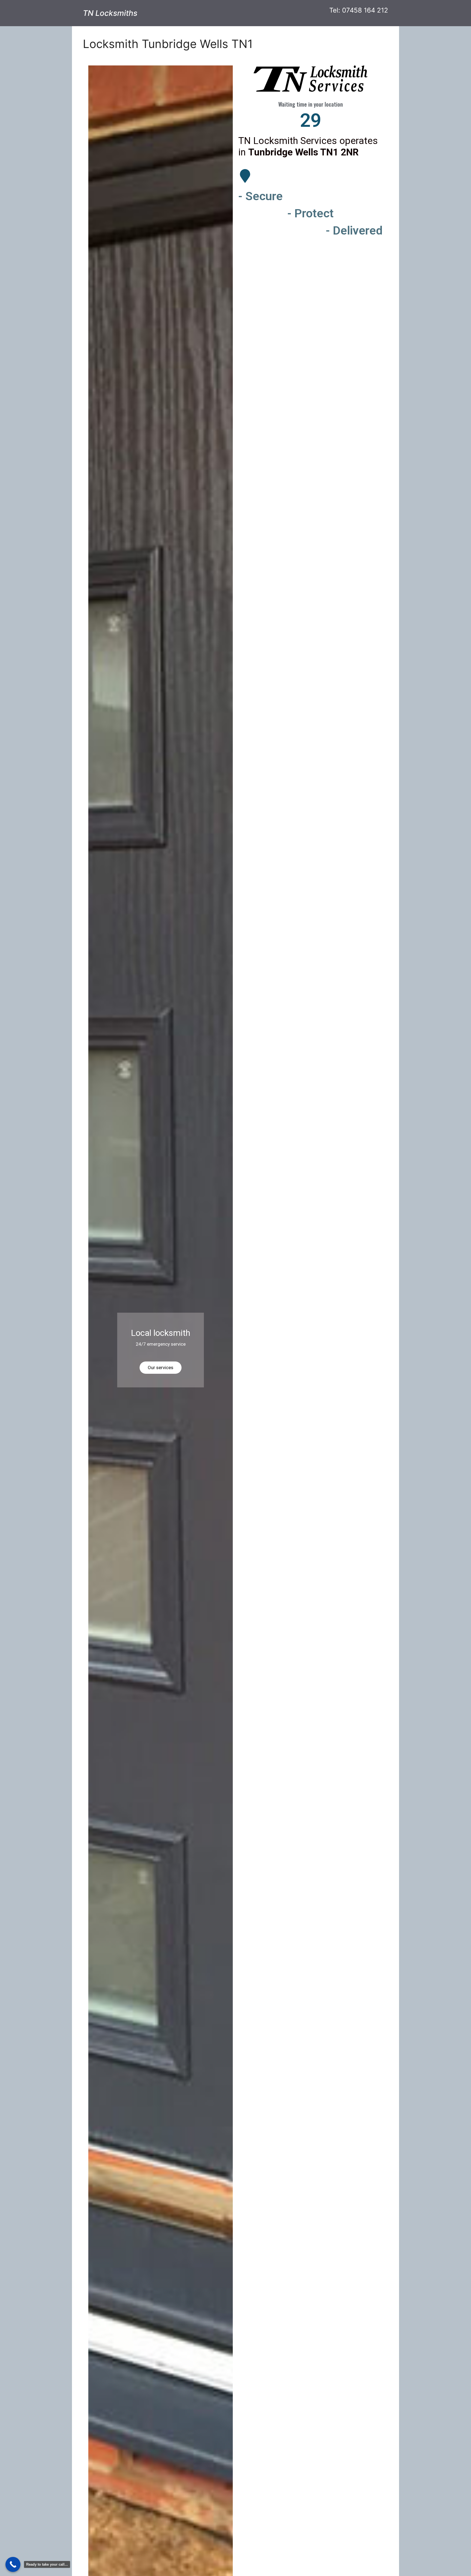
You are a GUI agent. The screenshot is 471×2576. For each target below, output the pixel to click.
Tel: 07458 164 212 (359, 10)
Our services (161, 1367)
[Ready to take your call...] (13, 2564)
